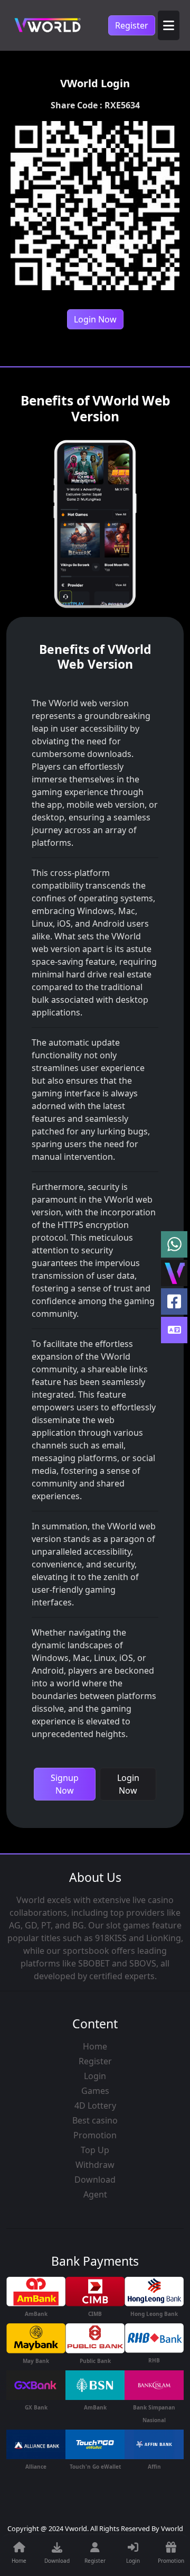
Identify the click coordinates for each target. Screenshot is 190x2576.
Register (132, 25)
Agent (95, 2194)
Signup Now (65, 1784)
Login (95, 2076)
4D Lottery (95, 2106)
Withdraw (95, 2165)
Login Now (95, 319)
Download (95, 2180)
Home (95, 2046)
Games (95, 2091)
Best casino (95, 2120)
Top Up (95, 2150)
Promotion (95, 2135)
